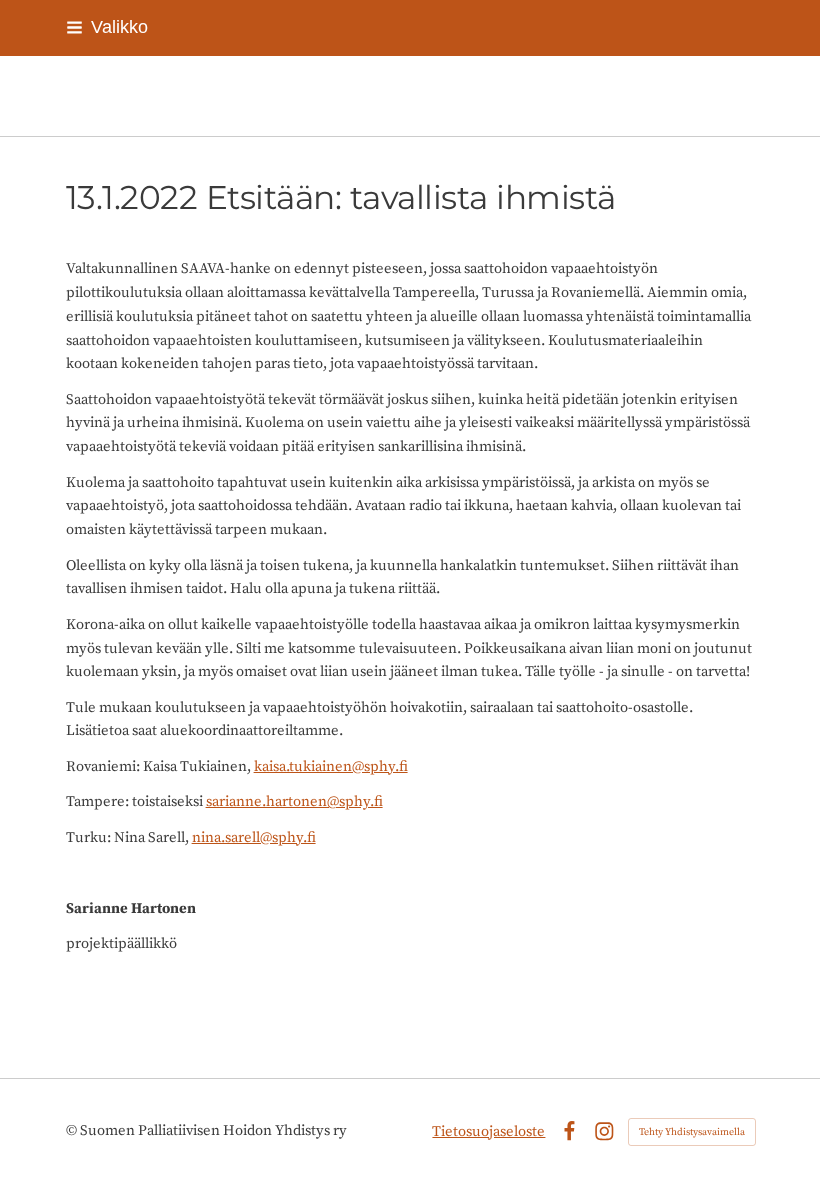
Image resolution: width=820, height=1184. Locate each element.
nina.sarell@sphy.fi (254, 837)
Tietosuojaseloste (488, 1131)
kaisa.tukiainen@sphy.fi (331, 766)
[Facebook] (569, 1131)
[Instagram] (604, 1131)
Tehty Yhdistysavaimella (692, 1132)
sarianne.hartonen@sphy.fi (294, 801)
